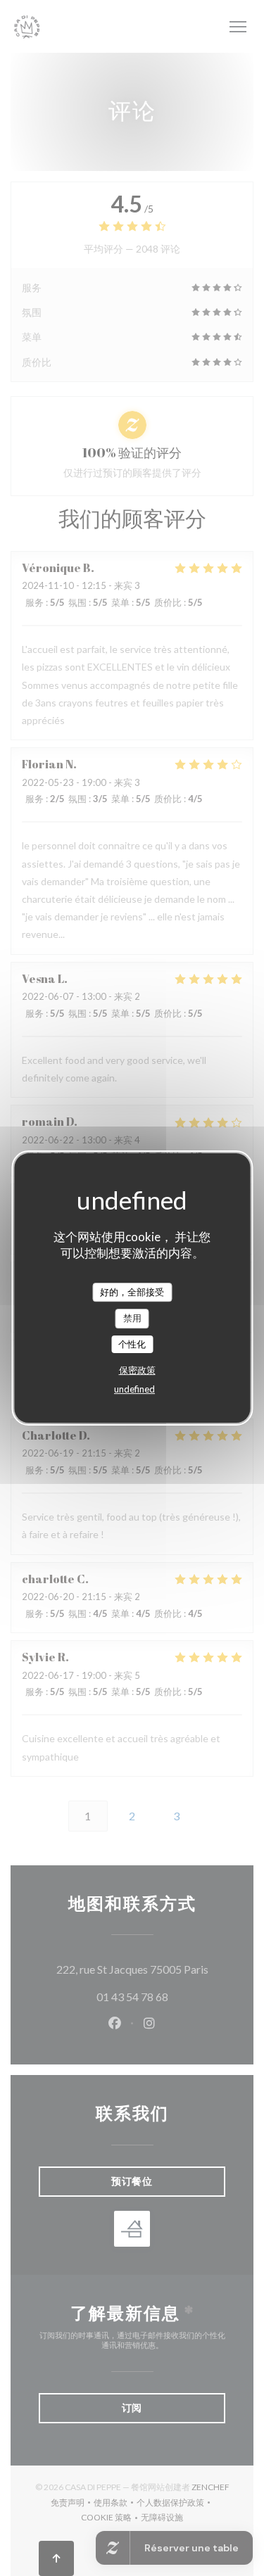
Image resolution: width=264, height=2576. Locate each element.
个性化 (132, 1344)
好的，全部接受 (132, 1292)
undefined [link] (134, 1389)
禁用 (132, 1318)
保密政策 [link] (137, 1370)
